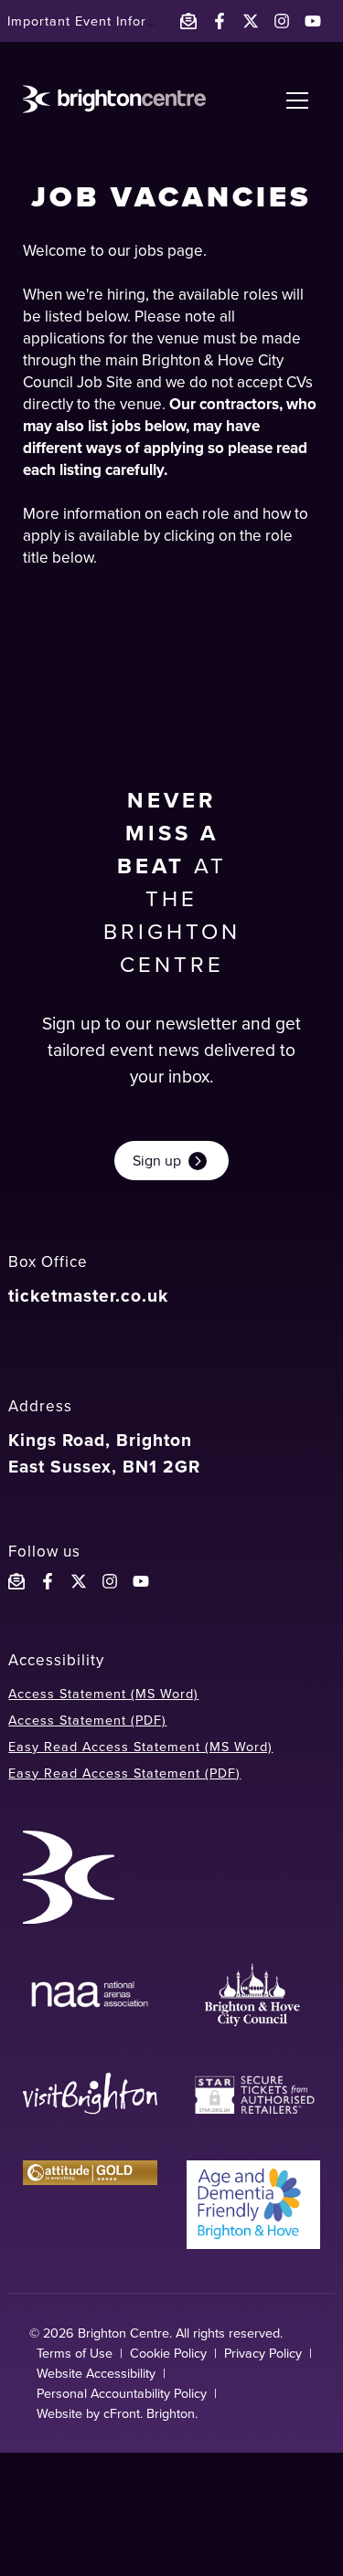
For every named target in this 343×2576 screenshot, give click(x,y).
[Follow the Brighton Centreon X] (79, 1581)
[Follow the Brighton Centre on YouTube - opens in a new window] (313, 21)
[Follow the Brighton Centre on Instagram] (110, 1581)
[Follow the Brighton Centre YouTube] (141, 1581)
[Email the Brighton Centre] (188, 21)
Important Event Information (99, 21)
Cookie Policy (168, 2353)
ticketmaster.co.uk (88, 1296)
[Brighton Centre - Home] (114, 99)
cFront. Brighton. (150, 2413)
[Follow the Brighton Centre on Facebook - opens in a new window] (220, 21)
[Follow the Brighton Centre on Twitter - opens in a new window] (251, 21)
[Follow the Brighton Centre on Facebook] (48, 1581)
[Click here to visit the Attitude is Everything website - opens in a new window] (90, 2205)
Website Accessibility (96, 2373)
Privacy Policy (263, 2353)
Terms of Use (75, 2353)
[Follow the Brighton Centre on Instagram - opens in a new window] (282, 21)
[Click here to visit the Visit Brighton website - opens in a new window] (90, 2096)
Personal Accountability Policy (122, 2393)
